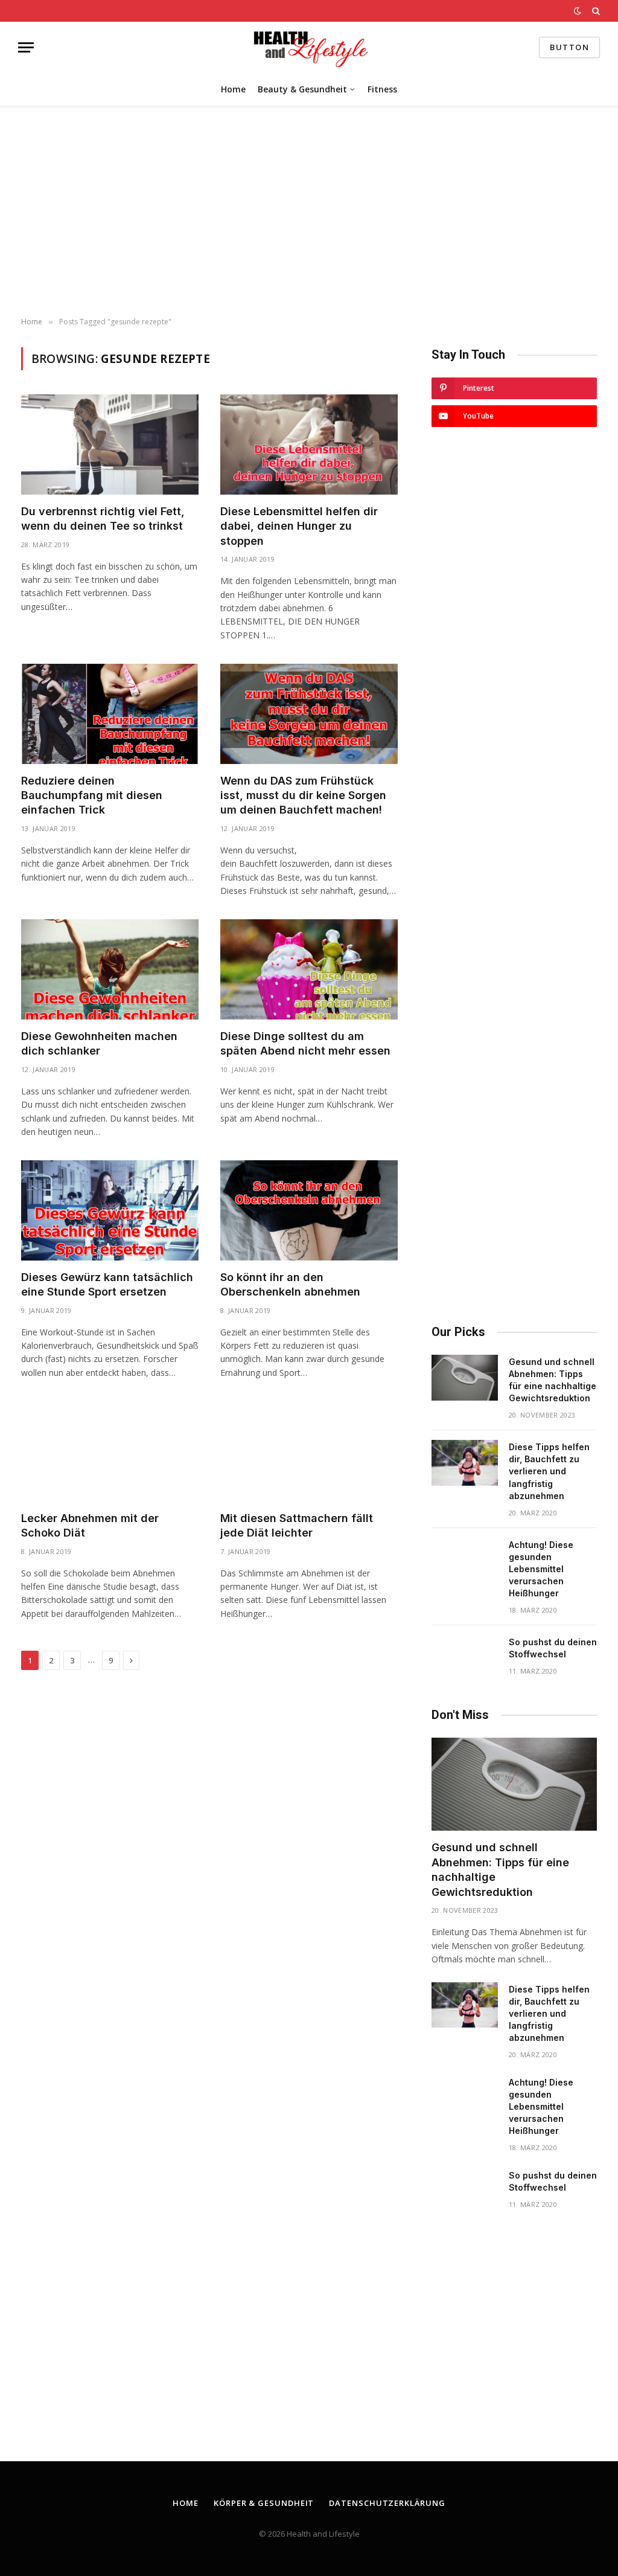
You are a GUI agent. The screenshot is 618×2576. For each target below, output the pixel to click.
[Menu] (26, 47)
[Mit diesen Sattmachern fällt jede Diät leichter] (309, 1451)
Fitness (382, 89)
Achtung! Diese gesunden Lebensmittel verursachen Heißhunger (541, 1569)
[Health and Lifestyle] (309, 47)
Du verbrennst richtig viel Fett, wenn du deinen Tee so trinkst (103, 519)
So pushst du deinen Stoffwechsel (553, 1648)
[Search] (595, 11)
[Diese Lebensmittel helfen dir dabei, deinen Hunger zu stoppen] (309, 444)
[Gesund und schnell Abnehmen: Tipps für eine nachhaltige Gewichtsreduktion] (465, 1378)
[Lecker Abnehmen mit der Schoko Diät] (110, 1451)
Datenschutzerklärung (387, 2503)
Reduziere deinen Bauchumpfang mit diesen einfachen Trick (92, 795)
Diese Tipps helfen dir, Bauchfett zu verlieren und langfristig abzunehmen (549, 1471)
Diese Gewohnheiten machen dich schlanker (99, 1043)
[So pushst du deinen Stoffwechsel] (465, 1658)
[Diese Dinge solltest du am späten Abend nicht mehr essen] (309, 969)
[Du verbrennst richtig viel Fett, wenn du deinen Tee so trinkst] (110, 444)
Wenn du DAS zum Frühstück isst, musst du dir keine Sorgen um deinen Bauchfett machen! (303, 795)
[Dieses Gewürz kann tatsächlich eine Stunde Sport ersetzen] (110, 1210)
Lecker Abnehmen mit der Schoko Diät (90, 1525)
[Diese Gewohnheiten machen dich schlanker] (110, 969)
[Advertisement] (309, 212)
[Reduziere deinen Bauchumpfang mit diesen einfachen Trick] (110, 714)
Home (233, 89)
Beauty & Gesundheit (302, 89)
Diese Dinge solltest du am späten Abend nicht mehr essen (305, 1043)
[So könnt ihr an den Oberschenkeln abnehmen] (309, 1210)
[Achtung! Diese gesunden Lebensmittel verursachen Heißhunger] (465, 1561)
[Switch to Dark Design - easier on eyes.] (578, 11)
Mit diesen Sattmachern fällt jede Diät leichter (297, 1525)
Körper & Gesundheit (264, 2503)
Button (569, 47)
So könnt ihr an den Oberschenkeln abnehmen (290, 1284)
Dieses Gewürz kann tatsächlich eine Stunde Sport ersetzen (107, 1284)
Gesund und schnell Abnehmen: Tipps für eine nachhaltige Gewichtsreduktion (553, 1380)
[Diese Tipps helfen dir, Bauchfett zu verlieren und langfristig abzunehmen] (465, 1463)
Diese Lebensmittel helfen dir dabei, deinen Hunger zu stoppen (299, 526)
